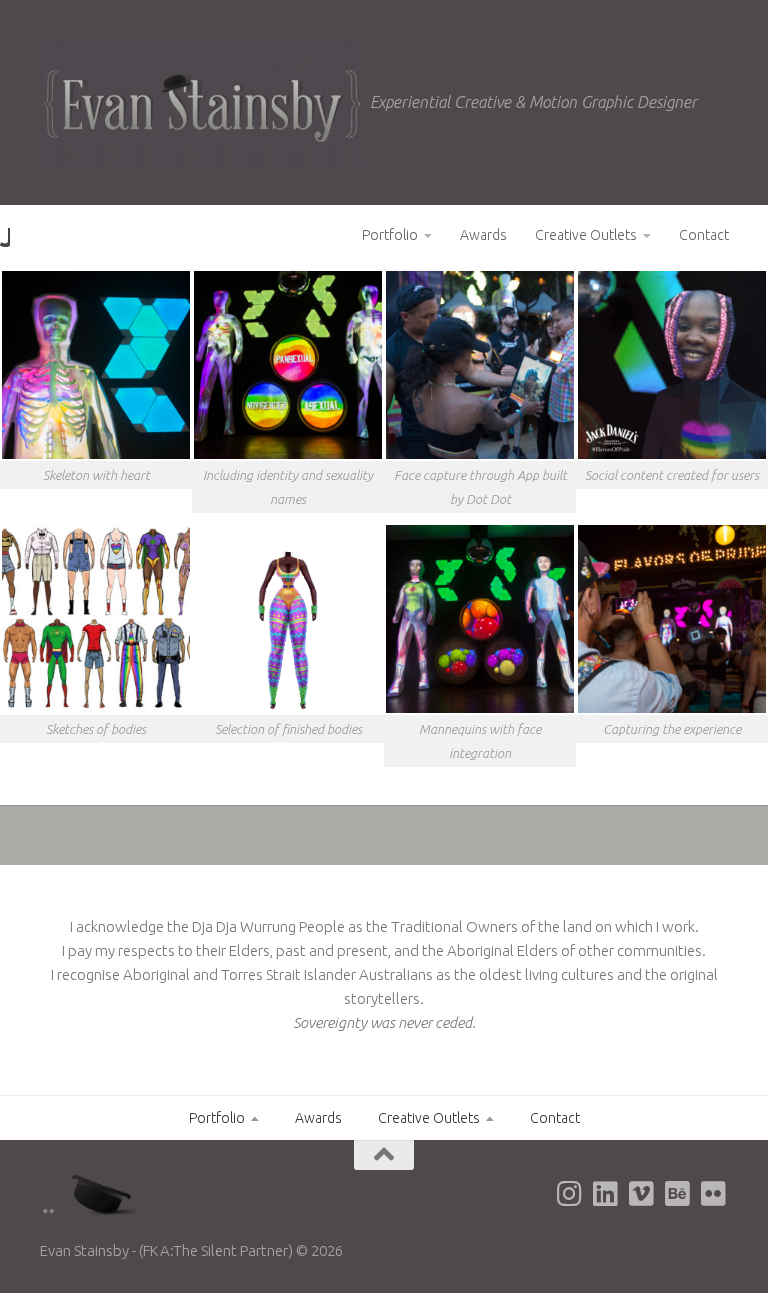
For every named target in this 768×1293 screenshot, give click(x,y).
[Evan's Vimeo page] (642, 1194)
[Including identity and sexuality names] (288, 365)
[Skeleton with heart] (96, 365)
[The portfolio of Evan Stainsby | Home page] (202, 105)
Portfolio (390, 235)
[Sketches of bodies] (96, 619)
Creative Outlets (586, 235)
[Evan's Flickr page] (714, 1194)
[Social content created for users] (672, 365)
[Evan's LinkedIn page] (606, 1194)
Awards (483, 235)
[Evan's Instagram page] (570, 1194)
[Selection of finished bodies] (288, 619)
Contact (704, 235)
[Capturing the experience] (672, 619)
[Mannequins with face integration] (480, 619)
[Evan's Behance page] (678, 1194)
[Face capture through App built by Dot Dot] (480, 365)
